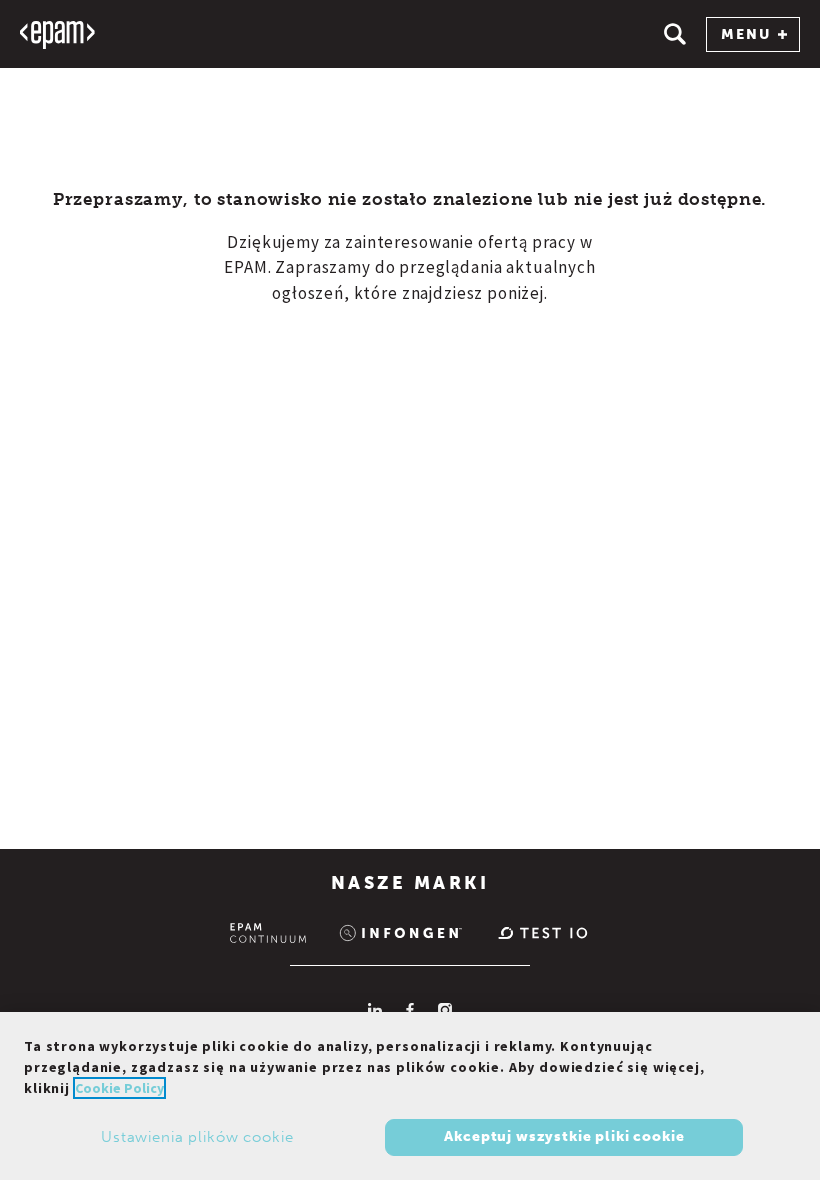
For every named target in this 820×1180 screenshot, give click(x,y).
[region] (410, 1096)
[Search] (675, 34)
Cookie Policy (119, 1088)
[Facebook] (410, 1010)
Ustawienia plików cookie (197, 1137)
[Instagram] (445, 1010)
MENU (746, 34)
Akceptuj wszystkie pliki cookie (564, 1136)
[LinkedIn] (375, 1010)
